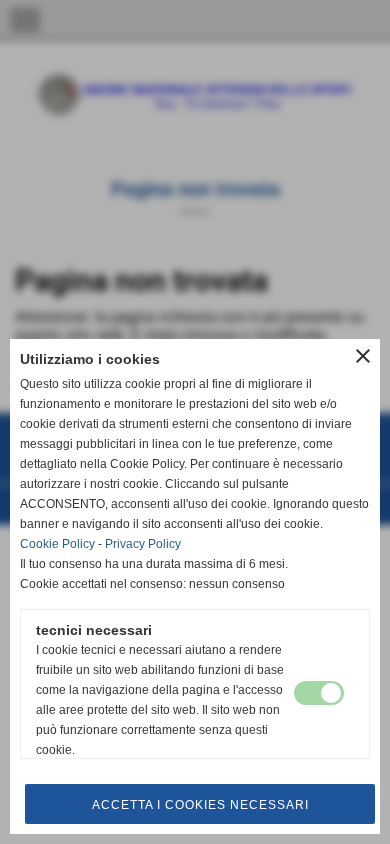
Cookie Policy (57, 544)
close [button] (363, 356)
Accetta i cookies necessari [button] (200, 805)
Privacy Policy (143, 544)
